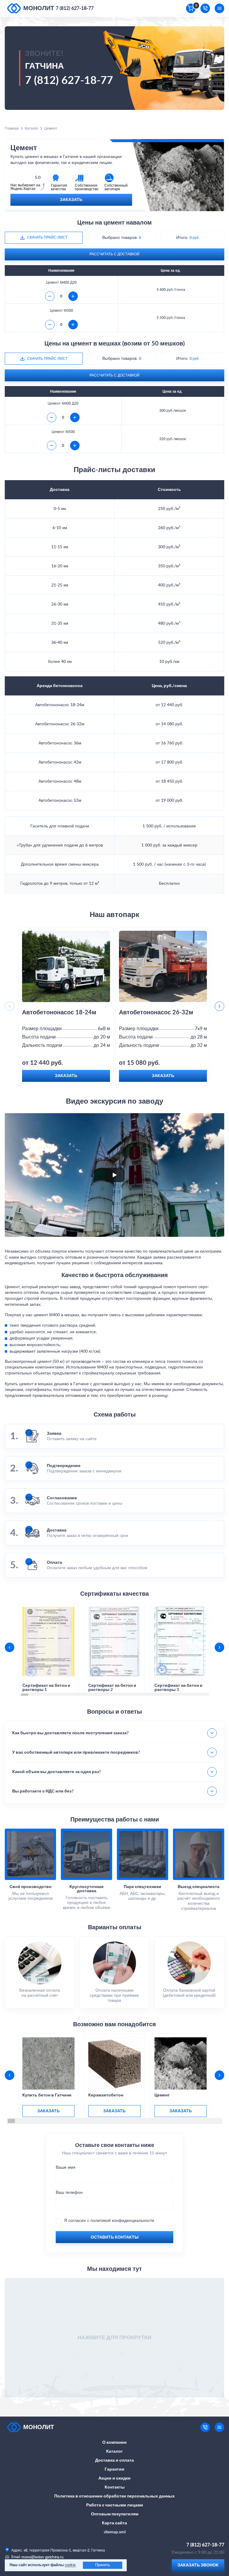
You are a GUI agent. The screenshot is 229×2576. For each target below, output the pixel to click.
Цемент (162, 2095)
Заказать (71, 200)
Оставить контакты (115, 2237)
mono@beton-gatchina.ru (42, 2557)
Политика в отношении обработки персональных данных (114, 2496)
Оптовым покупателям (115, 2514)
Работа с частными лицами (115, 2505)
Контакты (115, 2487)
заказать (48, 2111)
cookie (70, 2565)
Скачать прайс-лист (47, 237)
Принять (103, 2565)
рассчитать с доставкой (114, 254)
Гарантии (114, 2469)
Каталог (31, 128)
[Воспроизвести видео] (114, 1175)
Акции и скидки (114, 2478)
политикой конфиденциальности (122, 2221)
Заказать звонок (198, 2565)
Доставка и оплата (114, 2460)
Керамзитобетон (106, 2095)
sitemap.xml (115, 2532)
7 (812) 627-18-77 (75, 8)
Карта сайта (114, 2523)
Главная (12, 128)
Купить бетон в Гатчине (47, 2095)
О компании (114, 2443)
